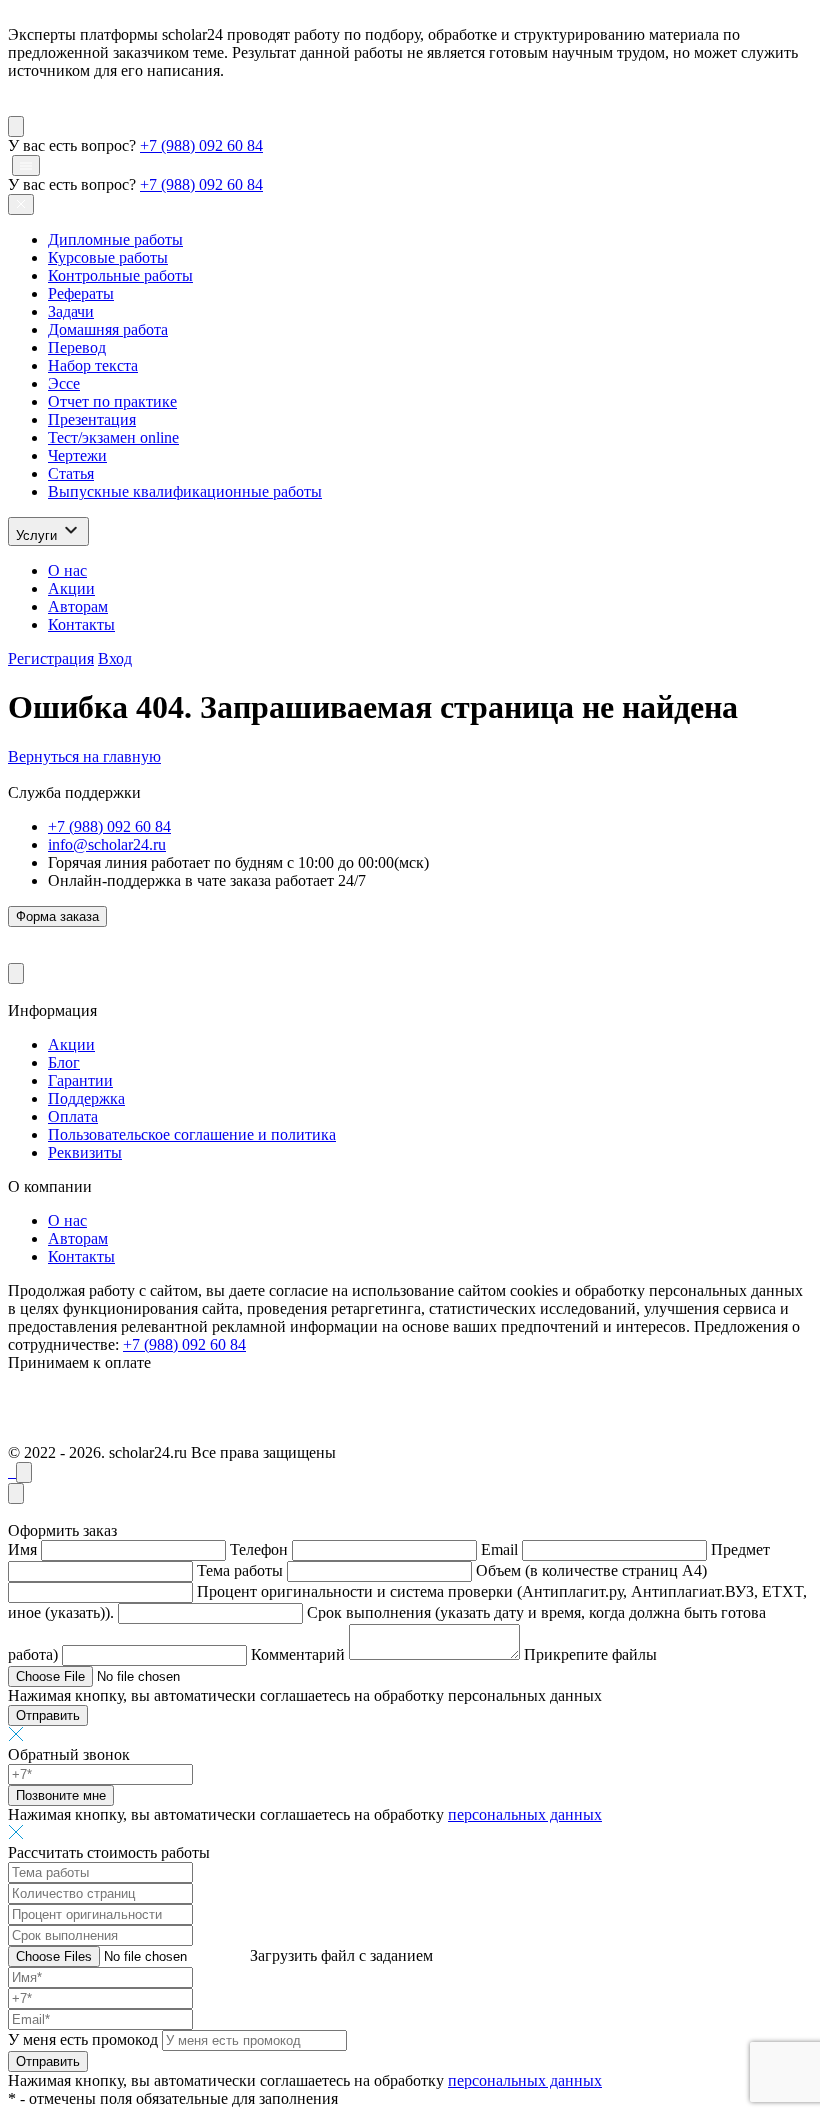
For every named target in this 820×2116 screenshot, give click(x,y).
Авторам (78, 606)
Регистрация (51, 658)
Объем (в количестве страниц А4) (591, 1570)
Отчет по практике (112, 401)
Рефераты (81, 293)
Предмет (740, 1549)
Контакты (81, 624)
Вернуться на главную (84, 756)
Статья (71, 473)
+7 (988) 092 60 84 (201, 145)
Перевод (77, 347)
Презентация (92, 419)
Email (499, 1549)
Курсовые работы (108, 257)
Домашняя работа (108, 329)
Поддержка (86, 1098)
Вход (115, 658)
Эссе (64, 383)
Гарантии (80, 1080)
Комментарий (298, 1654)
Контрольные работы (120, 275)
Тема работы (240, 1570)
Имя (22, 1549)
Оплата (73, 1116)
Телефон (259, 1549)
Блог (64, 1062)
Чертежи (77, 455)
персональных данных (525, 1814)
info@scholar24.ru (107, 844)
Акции (71, 588)
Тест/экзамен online (113, 437)
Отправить (48, 1715)
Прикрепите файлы (590, 1654)
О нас (67, 570)
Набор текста (93, 365)
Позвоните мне (61, 1795)
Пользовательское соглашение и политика (192, 1134)
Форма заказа (57, 916)
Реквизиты (85, 1152)
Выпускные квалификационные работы (185, 491)
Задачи (71, 311)
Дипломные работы (115, 239)
